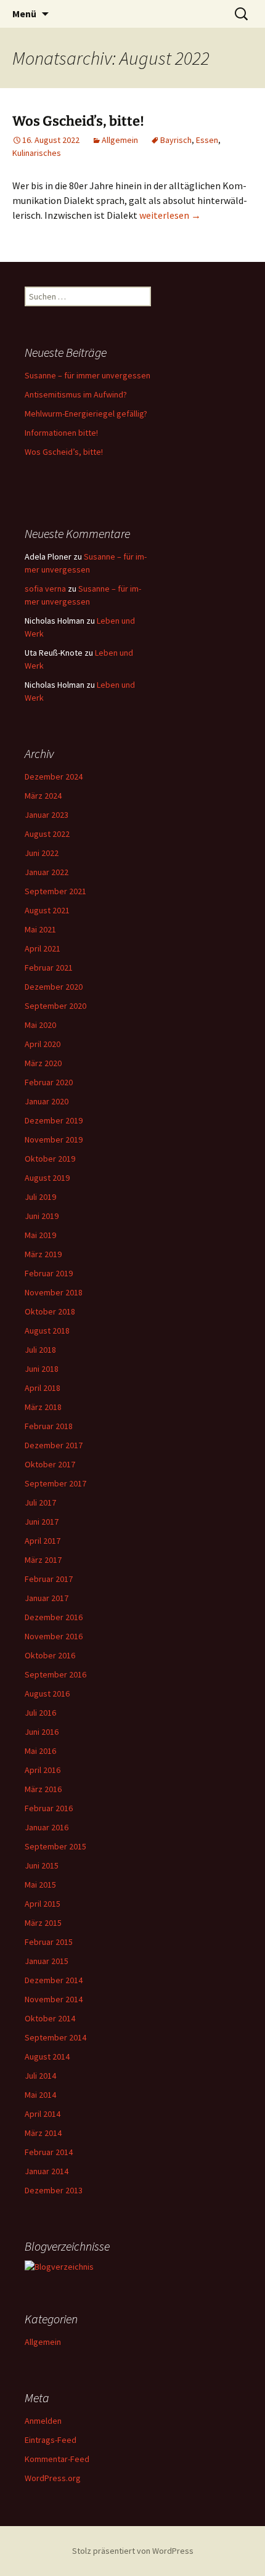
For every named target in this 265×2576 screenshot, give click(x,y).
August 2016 (47, 1694)
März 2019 (43, 1254)
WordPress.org (53, 2478)
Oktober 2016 (50, 1655)
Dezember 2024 (54, 776)
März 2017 (43, 1560)
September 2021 (55, 891)
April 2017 (43, 1541)
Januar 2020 (47, 1101)
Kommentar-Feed (57, 2459)
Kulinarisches (37, 153)
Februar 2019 (49, 1273)
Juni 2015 (42, 1865)
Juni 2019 (42, 1216)
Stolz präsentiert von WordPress (133, 2551)
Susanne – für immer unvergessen (88, 375)
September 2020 (55, 1006)
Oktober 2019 (50, 1159)
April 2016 (43, 1770)
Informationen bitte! (61, 433)
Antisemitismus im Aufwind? (76, 394)
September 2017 (55, 1483)
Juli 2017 (40, 1502)
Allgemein (120, 140)
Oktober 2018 (50, 1311)
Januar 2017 (47, 1598)
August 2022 (47, 834)
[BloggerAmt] (59, 2266)
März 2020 (43, 1063)
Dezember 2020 (54, 987)
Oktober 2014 (50, 2018)
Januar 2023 (47, 815)
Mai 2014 (40, 2095)
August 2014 (47, 2056)
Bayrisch (176, 140)
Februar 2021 (49, 968)
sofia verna (45, 589)
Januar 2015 (47, 1961)
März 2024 (43, 796)
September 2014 (55, 2037)
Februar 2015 (49, 1942)
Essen (207, 140)
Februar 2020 (49, 1082)
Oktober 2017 (50, 1464)
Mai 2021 (40, 929)
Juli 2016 (40, 1713)
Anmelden (43, 2421)
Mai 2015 (40, 1885)
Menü (24, 14)
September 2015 (55, 1846)
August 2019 (47, 1178)
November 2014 (54, 1999)
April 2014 (43, 2114)
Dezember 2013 (54, 2190)
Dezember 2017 (54, 1445)
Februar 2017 (49, 1579)
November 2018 (54, 1292)
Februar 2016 (49, 1808)
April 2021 (43, 948)
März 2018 (43, 1407)
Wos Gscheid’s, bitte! (78, 121)
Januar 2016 (47, 1827)
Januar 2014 (47, 2171)
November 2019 (54, 1139)
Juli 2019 (40, 1197)
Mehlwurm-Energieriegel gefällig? (86, 414)
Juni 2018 (42, 1369)
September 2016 (55, 1674)
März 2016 (43, 1789)
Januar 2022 (47, 872)
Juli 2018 (40, 1350)
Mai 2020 (40, 1025)
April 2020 (43, 1044)
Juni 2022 (42, 853)
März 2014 (43, 2133)
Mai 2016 (40, 1751)
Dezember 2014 (54, 1980)
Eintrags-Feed (51, 2440)
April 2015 (43, 1904)
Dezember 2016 (54, 1617)
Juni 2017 (42, 1522)
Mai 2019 (40, 1235)
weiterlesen (170, 215)
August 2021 (47, 910)
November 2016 (54, 1636)
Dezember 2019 (54, 1120)
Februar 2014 (49, 2152)
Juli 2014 (40, 2076)
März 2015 (43, 1923)
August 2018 (47, 1331)
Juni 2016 (42, 1732)
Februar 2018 (49, 1426)
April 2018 (43, 1388)
